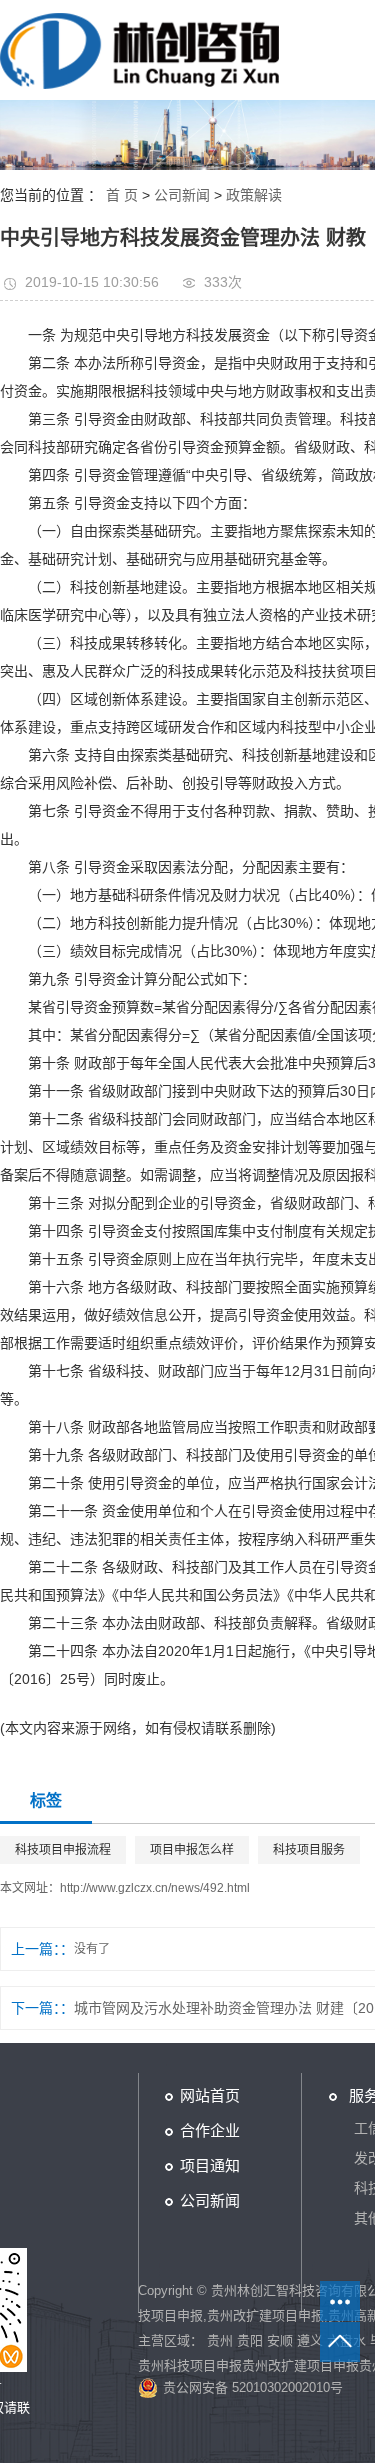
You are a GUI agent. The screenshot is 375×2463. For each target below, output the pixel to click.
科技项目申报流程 (63, 1850)
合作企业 (210, 2130)
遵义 (310, 2340)
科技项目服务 (309, 1850)
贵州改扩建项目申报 (265, 2315)
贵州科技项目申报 (190, 2365)
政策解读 (254, 195)
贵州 (220, 2340)
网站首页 (210, 2095)
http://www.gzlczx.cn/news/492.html (155, 1888)
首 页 (122, 195)
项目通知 (210, 2165)
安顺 (280, 2340)
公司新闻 (182, 195)
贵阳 (250, 2340)
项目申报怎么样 (192, 1850)
